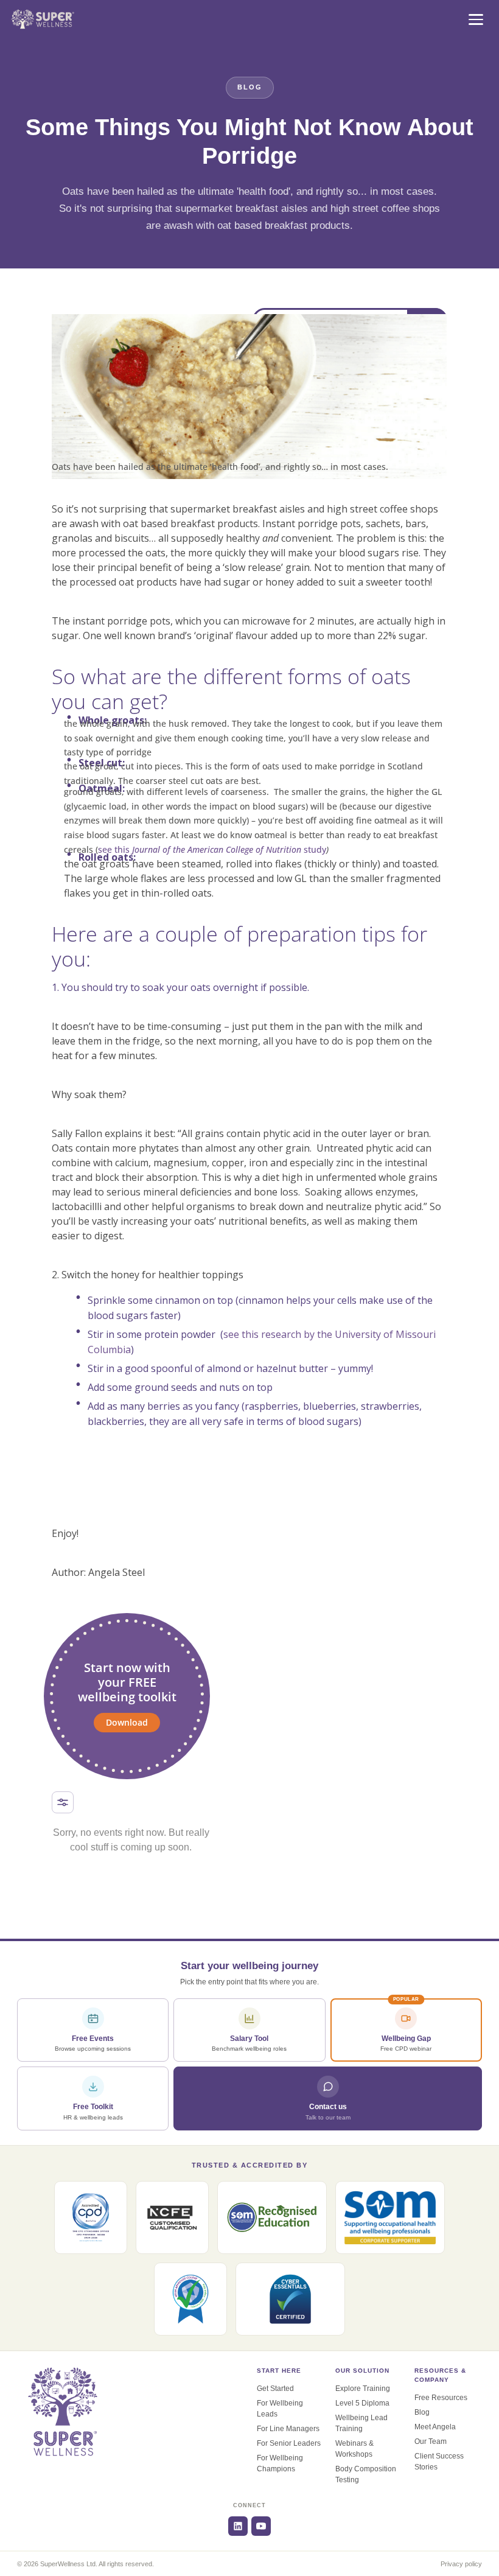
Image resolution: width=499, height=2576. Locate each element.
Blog (422, 2412)
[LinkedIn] (238, 2526)
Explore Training (363, 2389)
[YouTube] (261, 2526)
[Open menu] (476, 19)
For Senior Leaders (289, 2443)
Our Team (431, 2441)
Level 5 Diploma (362, 2403)
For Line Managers (288, 2429)
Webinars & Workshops (354, 2449)
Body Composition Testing (366, 2474)
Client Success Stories (439, 2462)
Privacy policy (461, 2564)
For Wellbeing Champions (280, 2463)
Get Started (275, 2389)
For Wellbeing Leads (280, 2409)
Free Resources (441, 2398)
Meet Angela (435, 2427)
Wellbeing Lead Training (361, 2423)
